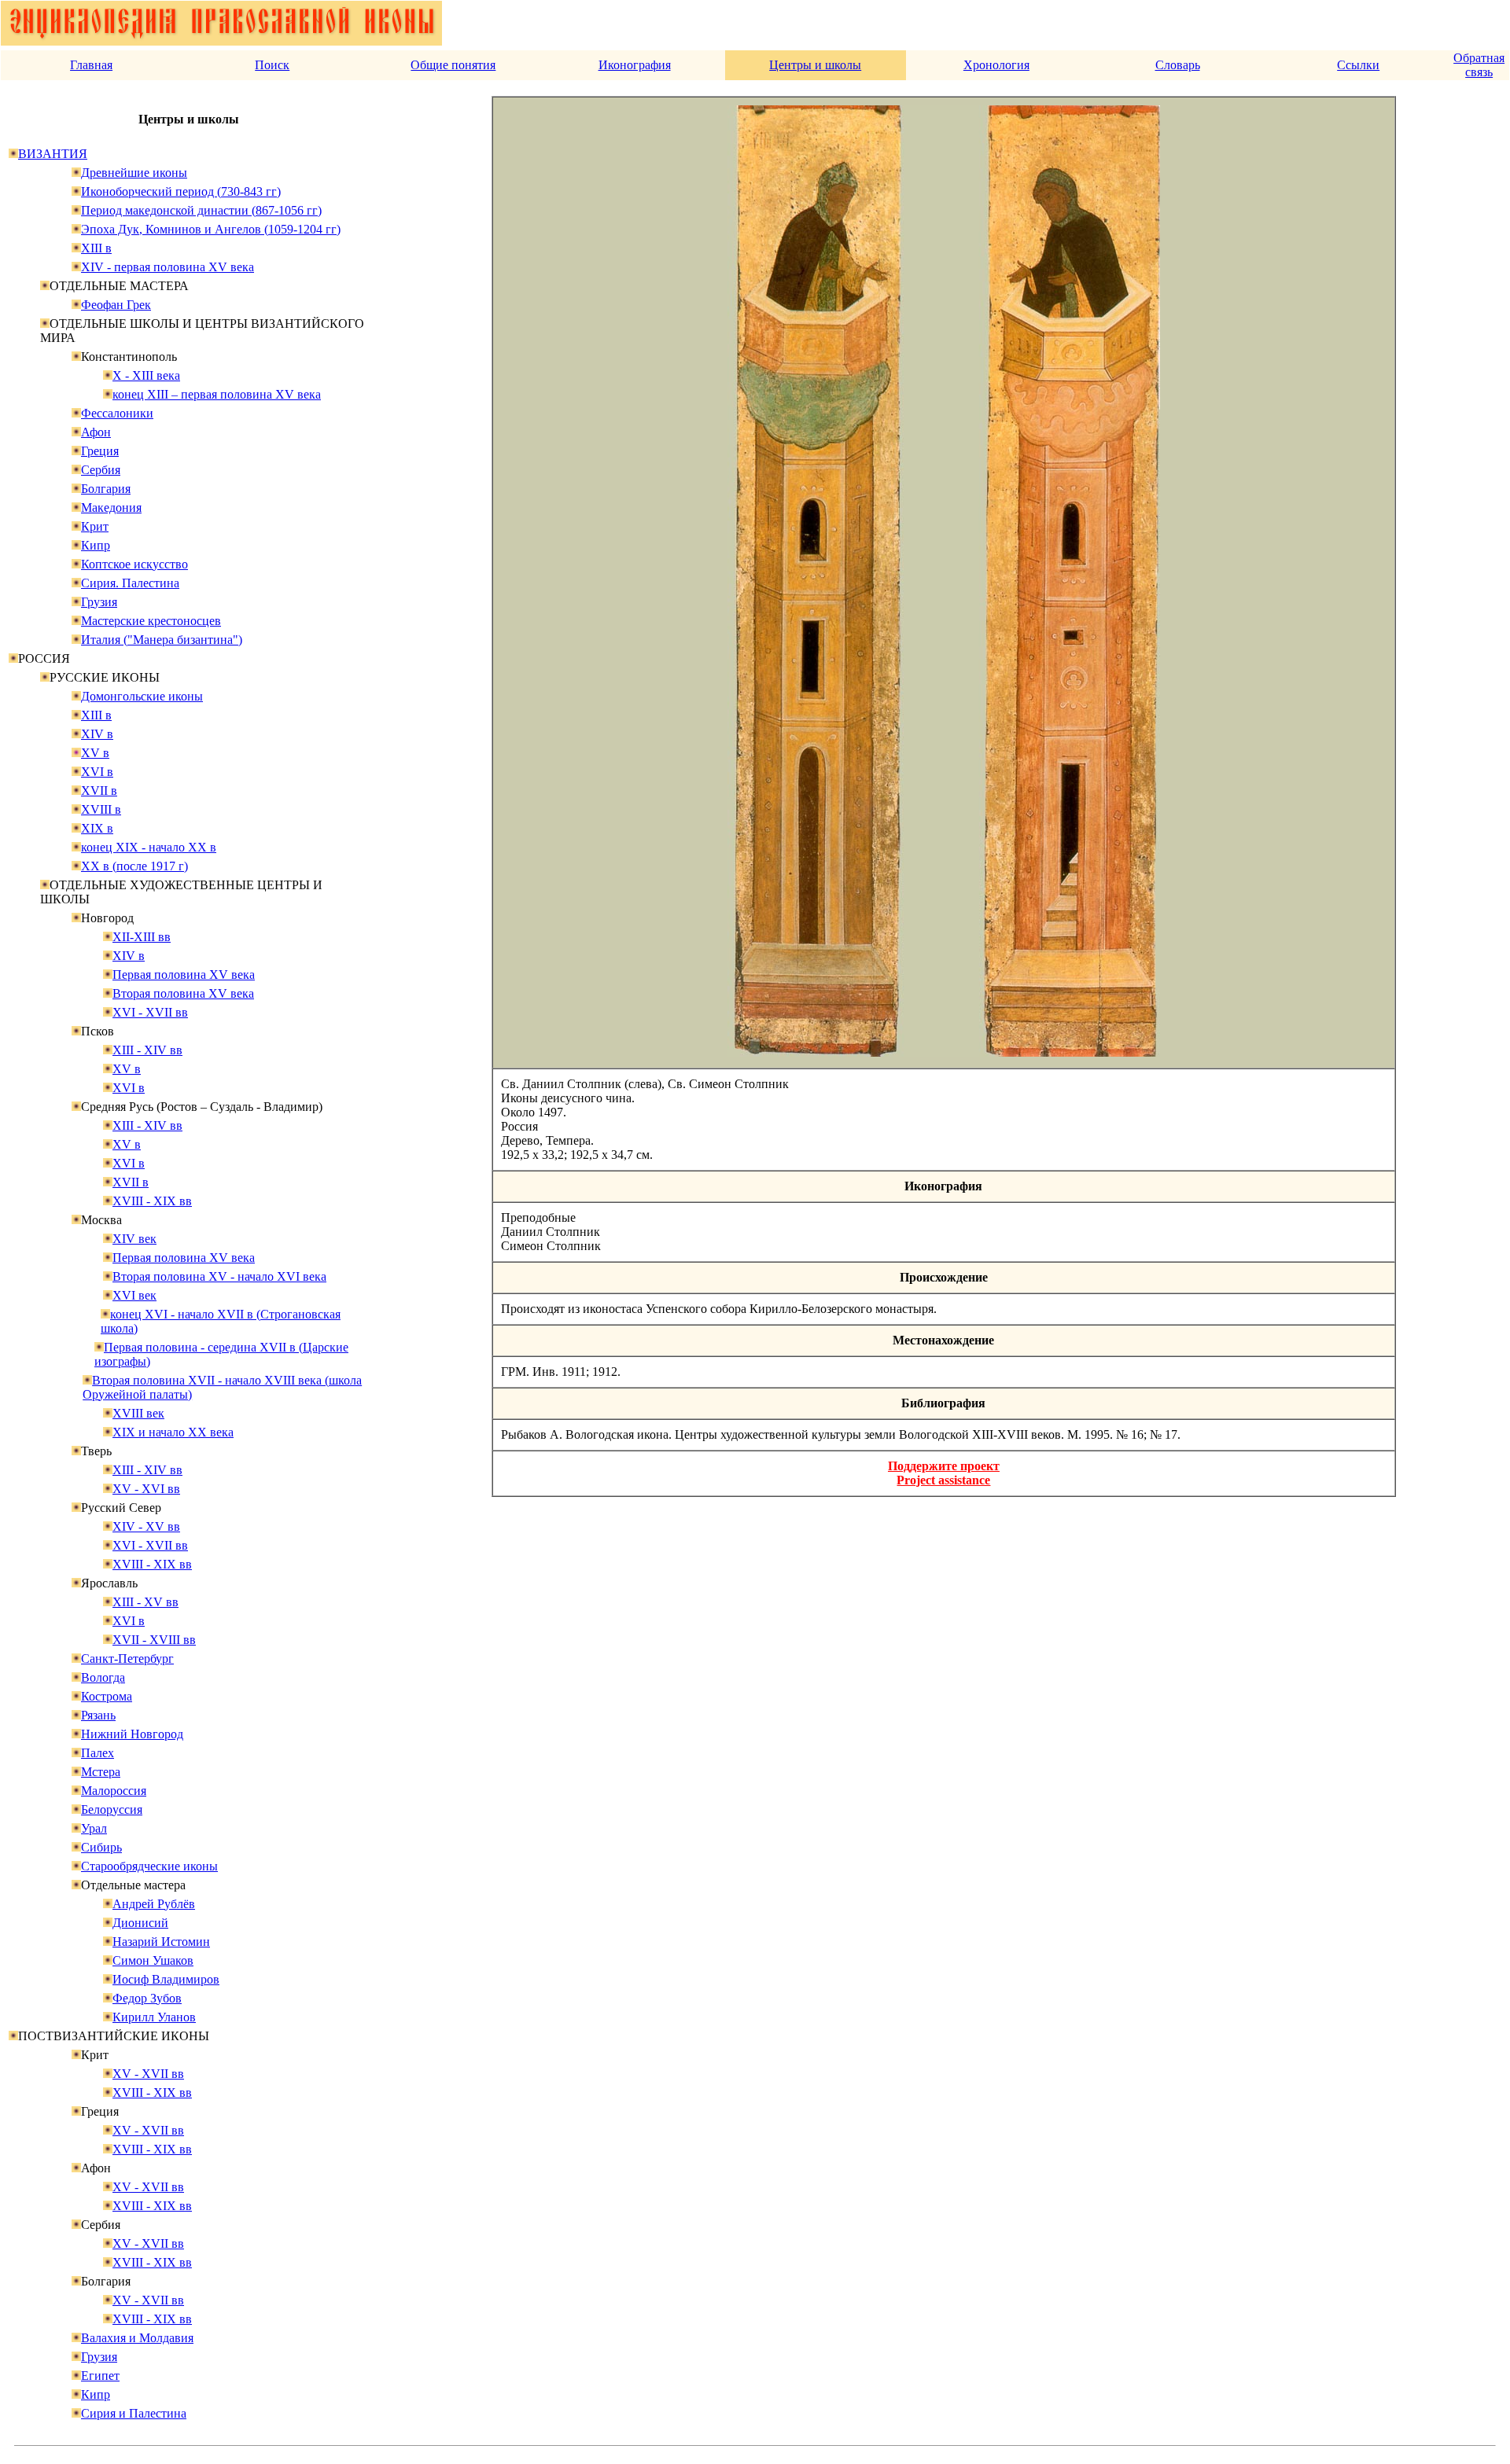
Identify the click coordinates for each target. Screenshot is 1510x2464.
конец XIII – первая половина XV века (217, 394)
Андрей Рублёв (154, 1904)
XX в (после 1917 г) (134, 866)
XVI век (134, 1295)
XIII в (96, 248)
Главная (91, 65)
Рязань (98, 1715)
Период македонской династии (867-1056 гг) (201, 210)
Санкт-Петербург (127, 1659)
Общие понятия (453, 65)
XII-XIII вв (142, 937)
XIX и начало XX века (173, 1432)
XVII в (99, 791)
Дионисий (140, 1923)
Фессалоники (117, 413)
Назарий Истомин (161, 1942)
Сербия (101, 470)
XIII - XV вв (145, 1602)
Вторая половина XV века (183, 993)
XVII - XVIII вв (154, 1640)
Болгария (106, 489)
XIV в (97, 734)
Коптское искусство (134, 564)
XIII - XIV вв (147, 1050)
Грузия (99, 602)
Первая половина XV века (184, 975)
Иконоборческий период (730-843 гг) (181, 191)
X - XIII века (146, 375)
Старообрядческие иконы (149, 1866)
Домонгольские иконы (142, 696)
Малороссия (114, 1791)
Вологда (103, 1677)
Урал (94, 1828)
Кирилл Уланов (154, 2017)
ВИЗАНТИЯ (53, 154)
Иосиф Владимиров (166, 1979)
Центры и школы (815, 65)
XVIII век (138, 1413)
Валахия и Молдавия (137, 2338)
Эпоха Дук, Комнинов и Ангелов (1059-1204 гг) (211, 229)
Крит (95, 526)
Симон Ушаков (153, 1960)
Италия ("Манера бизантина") (162, 640)
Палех (98, 1753)
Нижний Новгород (132, 1734)
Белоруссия (112, 1809)
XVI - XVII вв (150, 1012)
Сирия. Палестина (130, 583)
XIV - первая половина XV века (168, 267)
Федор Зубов (147, 1998)
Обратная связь (1479, 65)
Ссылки (1358, 65)
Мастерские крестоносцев (151, 621)
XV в (95, 753)
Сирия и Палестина (134, 2413)
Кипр (96, 545)
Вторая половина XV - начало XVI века (219, 1276)
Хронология (996, 65)
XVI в (97, 772)
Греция (100, 451)
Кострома (107, 1696)
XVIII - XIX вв (152, 1201)
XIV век (134, 1239)
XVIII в (101, 809)
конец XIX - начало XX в (149, 847)
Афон (96, 432)
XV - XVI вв (146, 1489)
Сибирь (101, 1847)
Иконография (635, 65)
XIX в (97, 828)
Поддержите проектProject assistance (944, 1473)
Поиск (272, 65)
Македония (111, 508)
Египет (100, 2376)
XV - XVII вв (148, 2074)
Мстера (101, 1772)
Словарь (1178, 65)
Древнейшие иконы (134, 173)
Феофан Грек (116, 305)
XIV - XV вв (146, 1526)
